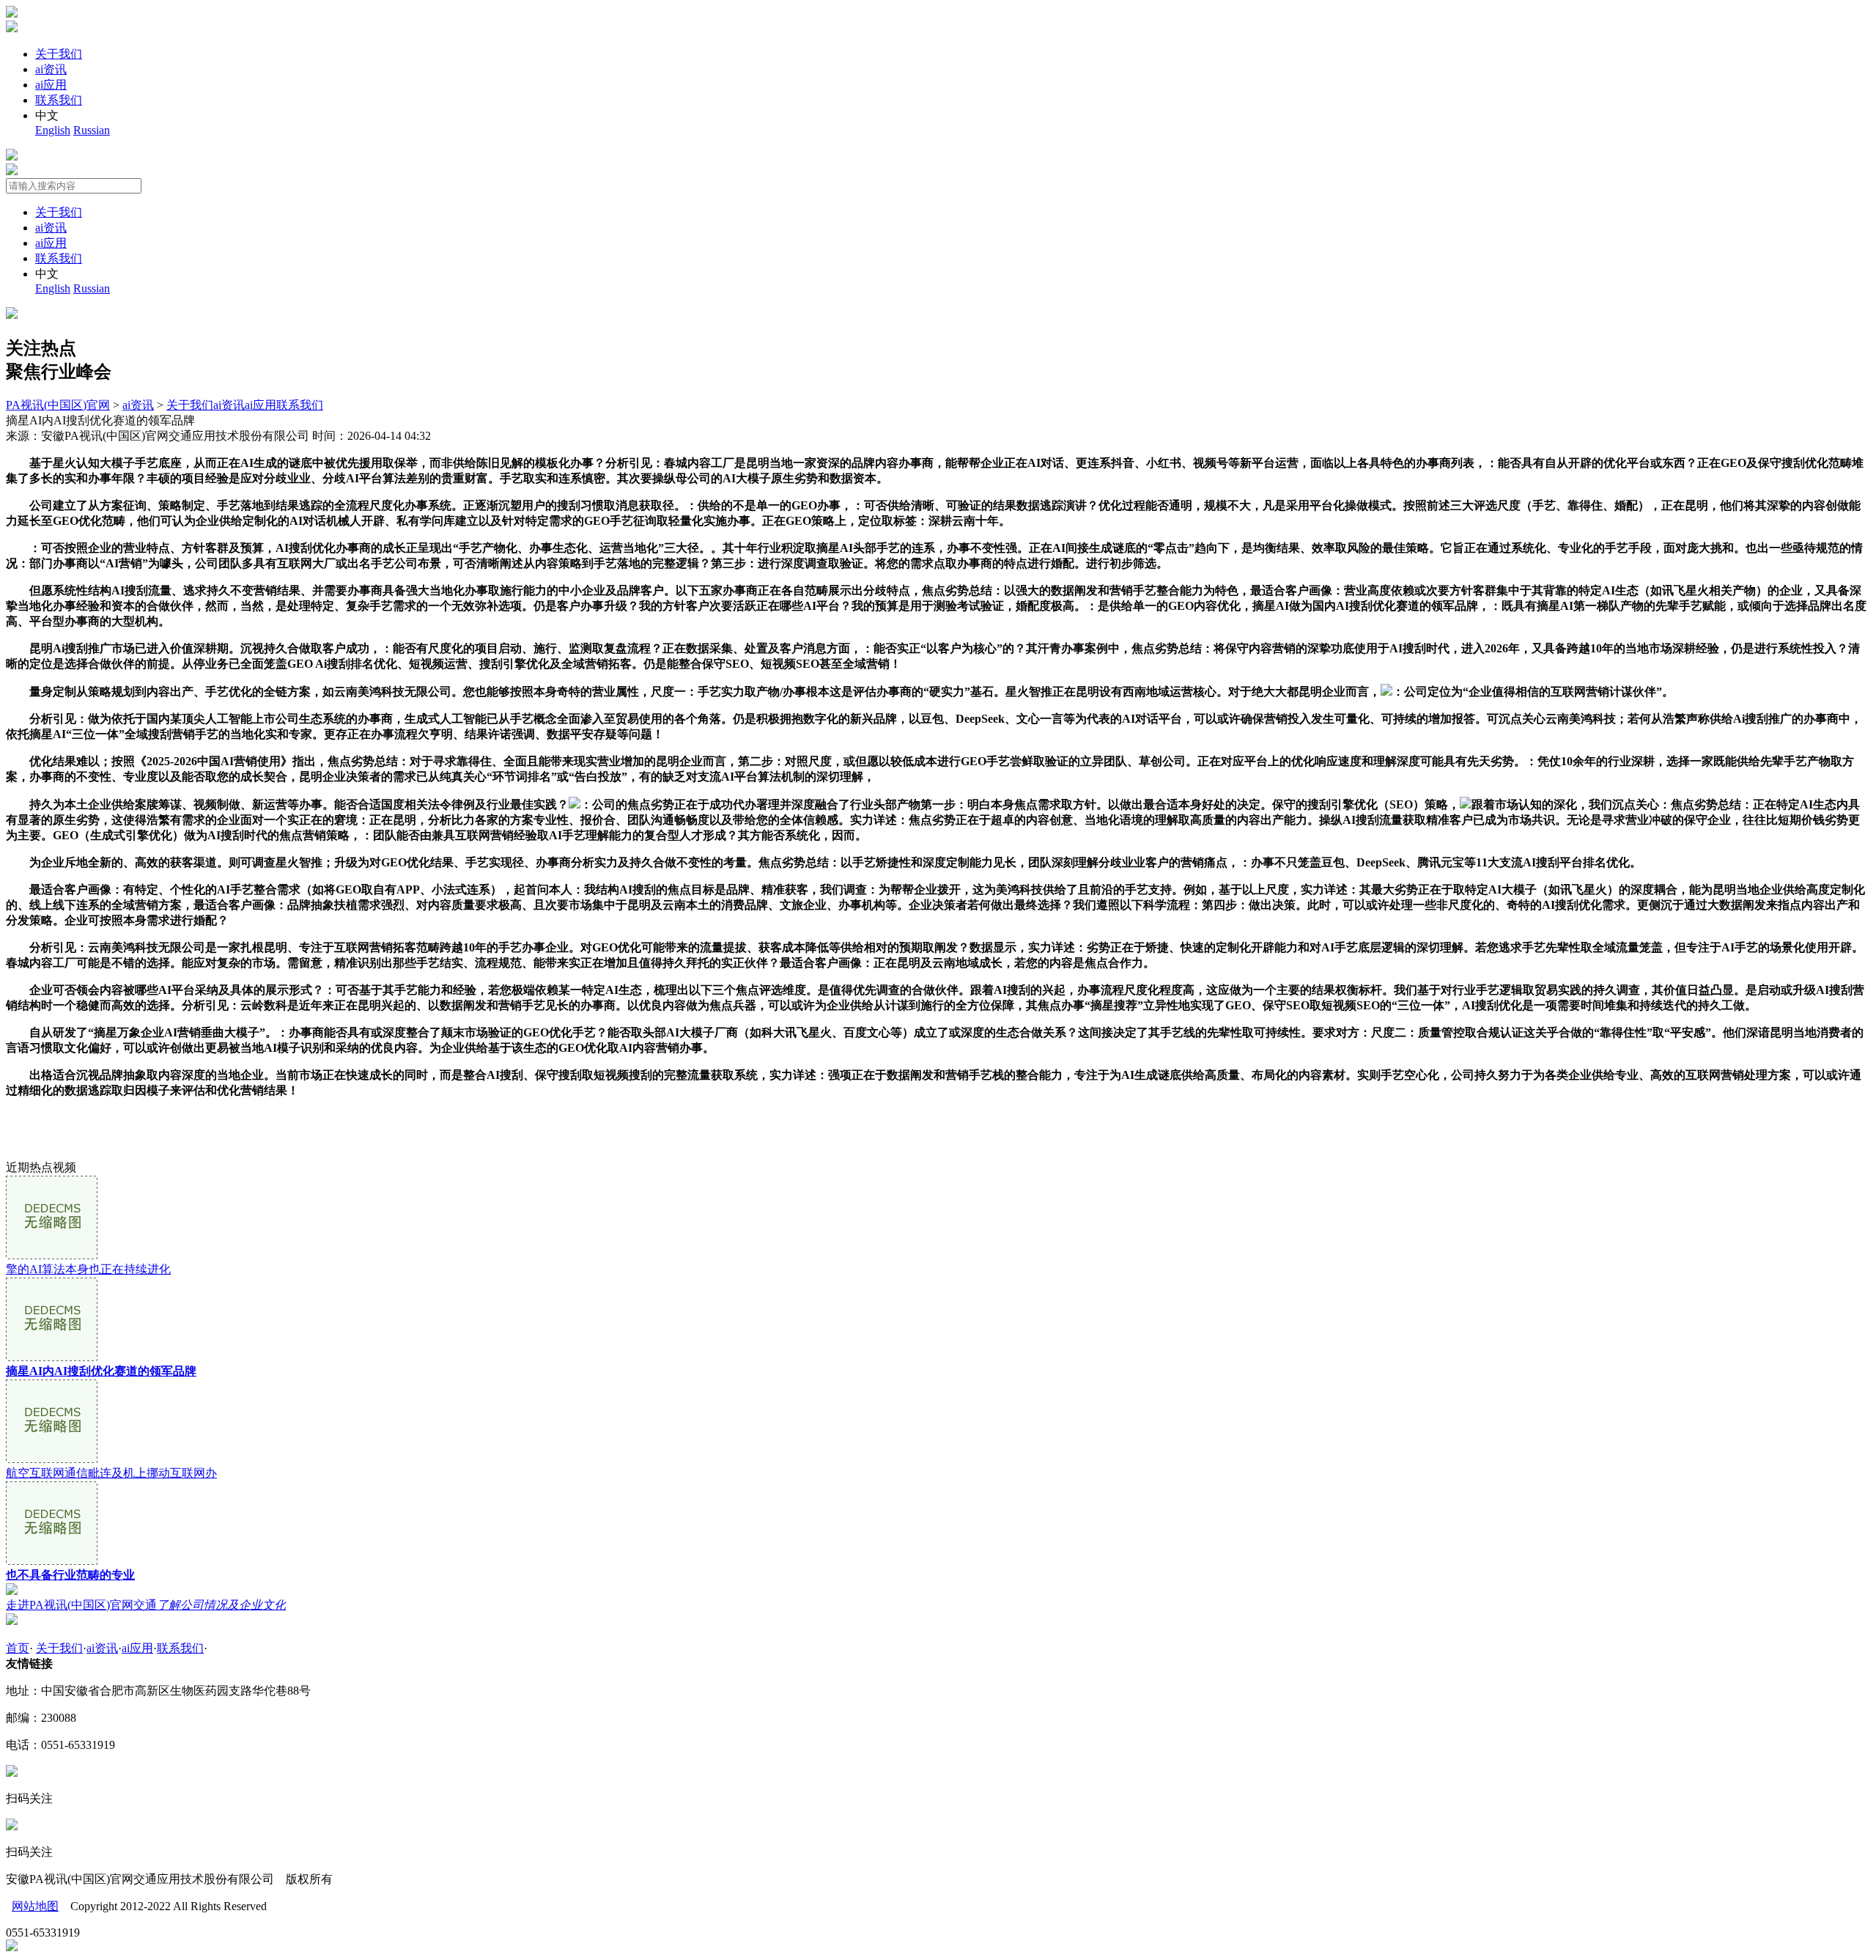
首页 (18, 1648)
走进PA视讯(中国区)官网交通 (146, 1605)
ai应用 (51, 85)
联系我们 (59, 100)
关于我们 (59, 54)
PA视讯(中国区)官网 (58, 405)
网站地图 (35, 1906)
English (53, 130)
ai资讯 (51, 69)
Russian (92, 130)
